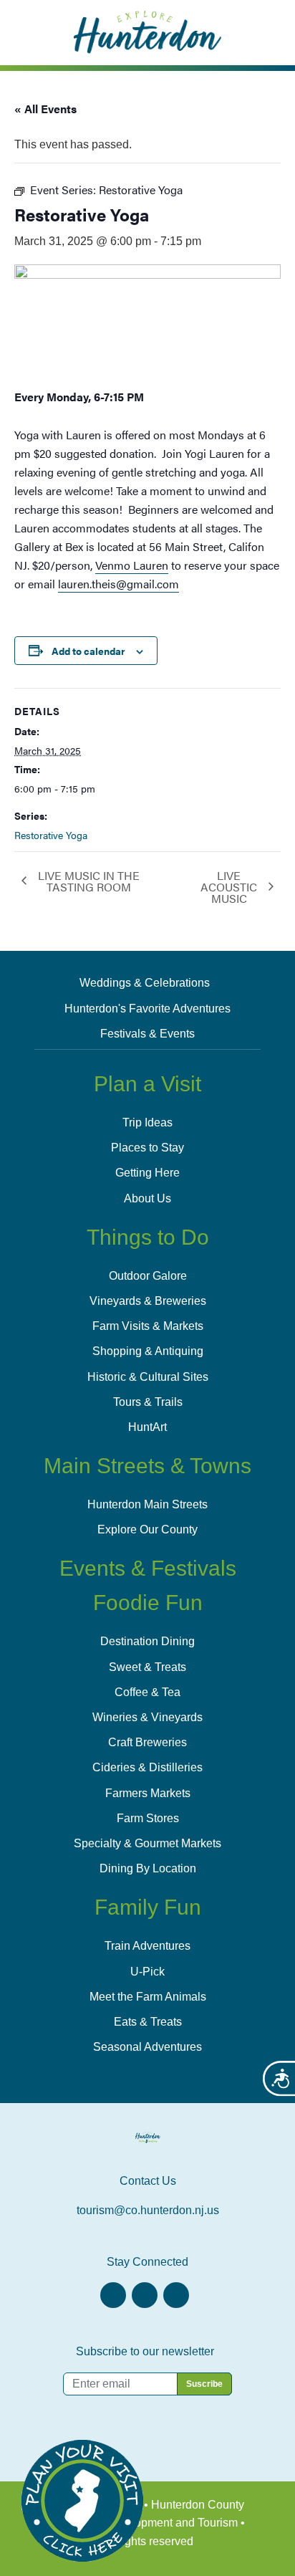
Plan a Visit (147, 1084)
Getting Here (147, 1173)
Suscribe (204, 2384)
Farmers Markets (148, 1793)
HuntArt (147, 1427)
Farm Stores (148, 1818)
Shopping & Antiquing (148, 1351)
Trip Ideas (147, 1122)
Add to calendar (88, 651)
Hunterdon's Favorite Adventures (147, 1009)
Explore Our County (147, 1529)
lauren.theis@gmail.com (119, 584)
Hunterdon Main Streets (147, 1504)
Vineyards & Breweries (148, 1301)
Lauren (132, 565)
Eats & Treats (148, 2022)
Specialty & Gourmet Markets (147, 1843)
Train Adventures (147, 1946)
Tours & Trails (148, 1402)
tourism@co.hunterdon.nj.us (148, 2210)
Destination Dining (147, 1641)
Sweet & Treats (147, 1667)
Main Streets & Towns (147, 1466)
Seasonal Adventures (147, 2047)
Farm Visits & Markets (148, 1326)
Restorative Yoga (51, 835)
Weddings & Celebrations (145, 983)
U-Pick (147, 1972)
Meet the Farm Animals (148, 1997)
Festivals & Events (147, 1034)
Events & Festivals (148, 1568)
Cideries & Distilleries (147, 1767)
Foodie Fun (148, 1603)
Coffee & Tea (147, 1692)
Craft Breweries (147, 1742)
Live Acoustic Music (229, 887)
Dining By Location (148, 1868)
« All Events (45, 109)
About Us (147, 1198)
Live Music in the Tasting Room (89, 881)
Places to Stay (147, 1148)
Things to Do (148, 1237)
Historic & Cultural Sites (148, 1377)
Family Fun (148, 1907)
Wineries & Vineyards (147, 1717)
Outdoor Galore (148, 1276)
